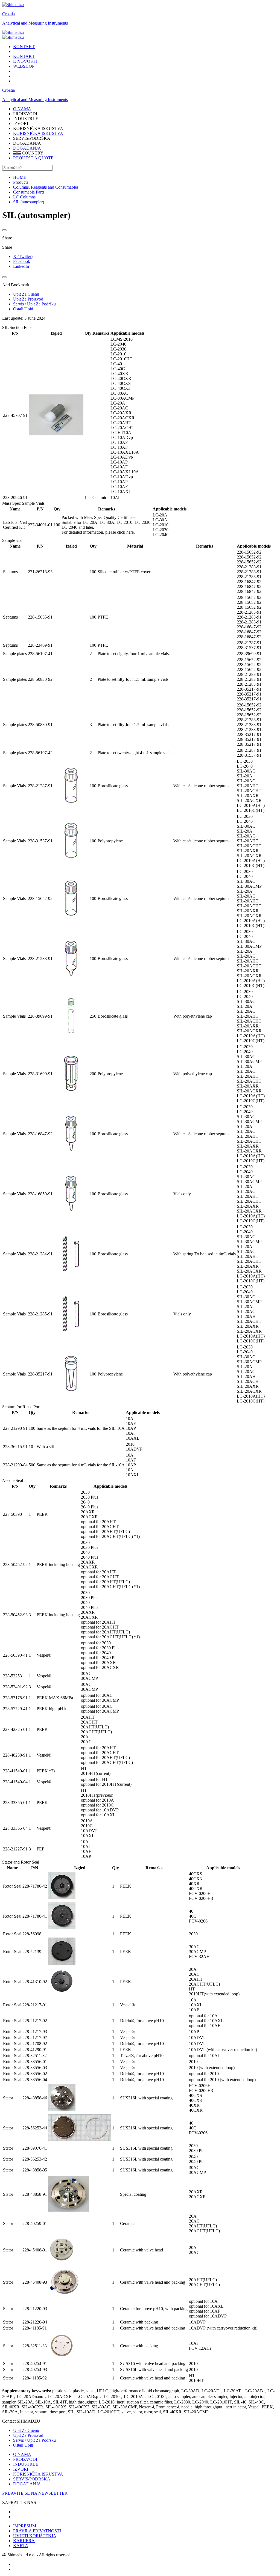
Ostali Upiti (23, 2445)
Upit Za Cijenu (26, 2430)
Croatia (8, 14)
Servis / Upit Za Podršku (34, 2440)
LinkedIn (21, 266)
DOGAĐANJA (27, 148)
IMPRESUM (25, 2526)
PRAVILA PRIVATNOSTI (37, 2531)
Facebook (22, 261)
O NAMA (22, 2454)
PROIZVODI (25, 2459)
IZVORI (21, 2469)
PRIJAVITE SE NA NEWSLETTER (35, 2493)
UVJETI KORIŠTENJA (35, 2536)
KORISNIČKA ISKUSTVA (38, 133)
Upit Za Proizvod (28, 2435)
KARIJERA (24, 2541)
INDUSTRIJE (26, 2464)
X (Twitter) (23, 256)
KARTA (21, 2546)
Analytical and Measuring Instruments (35, 23)
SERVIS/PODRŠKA (32, 2479)
